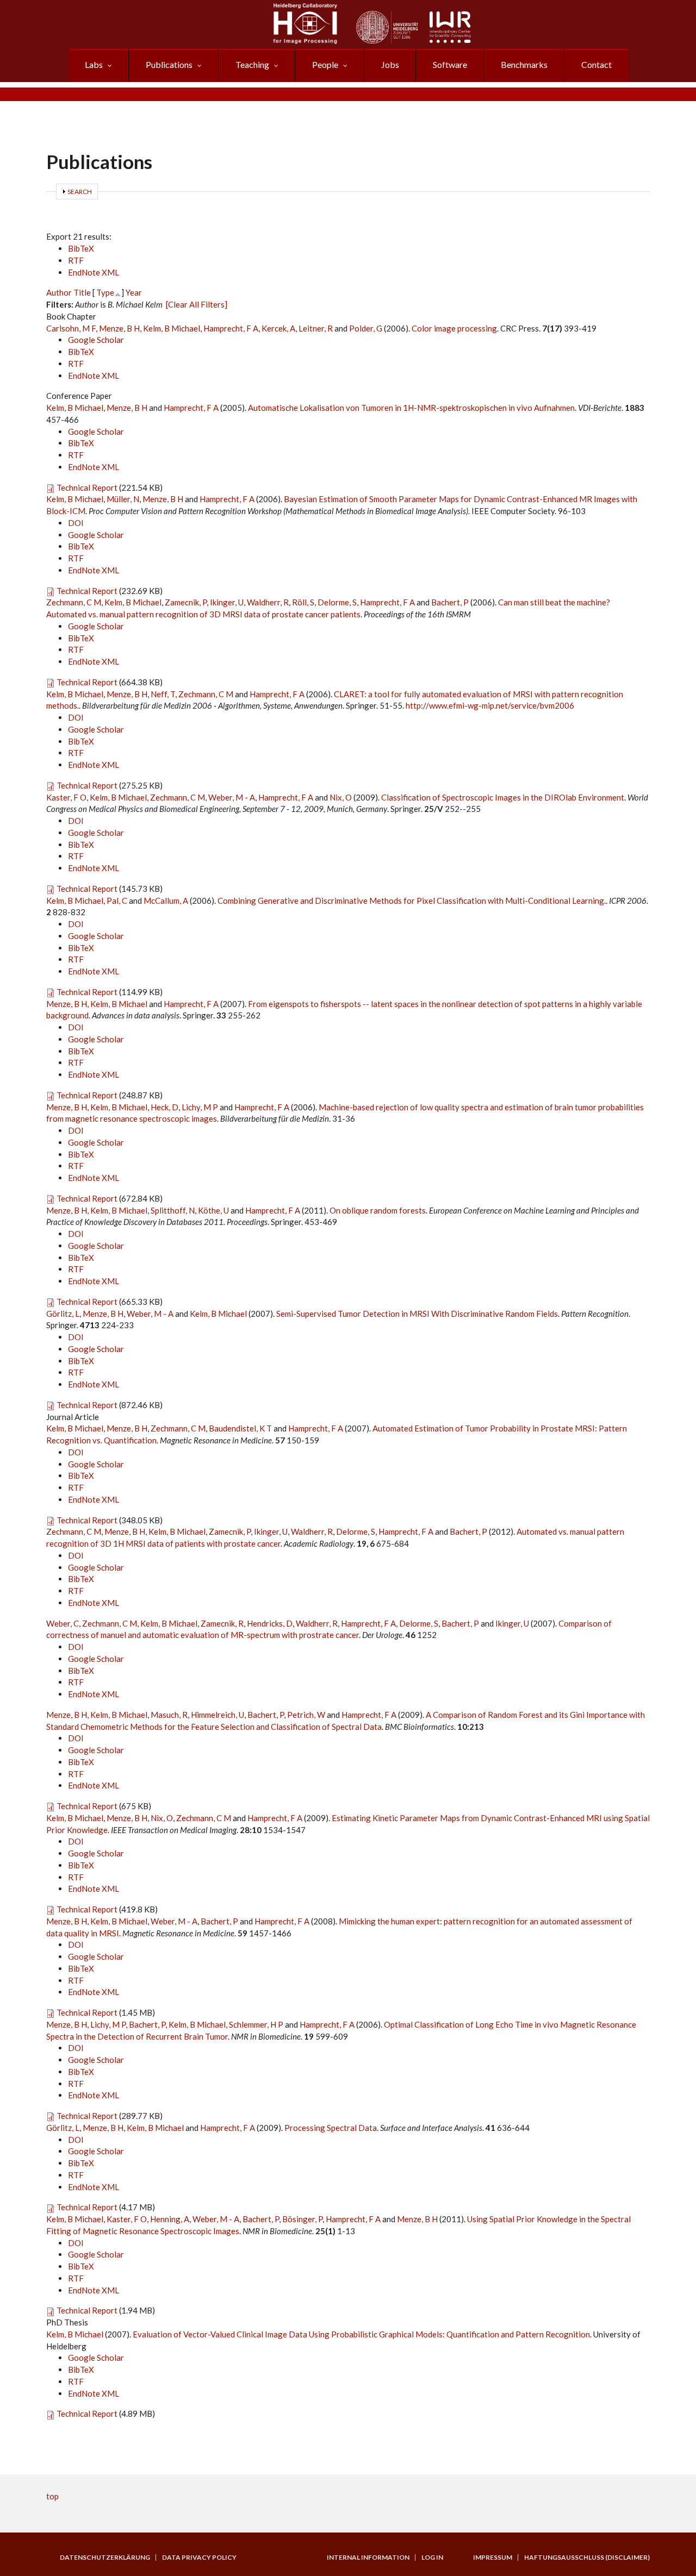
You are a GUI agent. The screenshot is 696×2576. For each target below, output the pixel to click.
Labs (94, 64)
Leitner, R (316, 328)
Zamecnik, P (186, 602)
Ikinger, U (227, 602)
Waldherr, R (268, 602)
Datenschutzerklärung (105, 2558)
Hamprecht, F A (231, 328)
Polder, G (366, 328)
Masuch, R (169, 1715)
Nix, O (341, 797)
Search (80, 192)
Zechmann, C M (74, 602)
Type (105, 292)
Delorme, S (337, 602)
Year (134, 292)
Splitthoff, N (173, 1210)
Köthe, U (213, 1210)
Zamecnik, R (222, 1623)
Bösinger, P (302, 2219)
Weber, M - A (232, 797)
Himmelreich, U (217, 1715)
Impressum (493, 2558)
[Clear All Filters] (197, 304)
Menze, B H (119, 328)
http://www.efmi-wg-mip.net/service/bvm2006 (490, 705)
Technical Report (87, 487)
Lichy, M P (200, 1107)
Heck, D (164, 1107)
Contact (596, 64)
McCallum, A (166, 901)
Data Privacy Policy (199, 2558)
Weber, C (63, 1623)
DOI (76, 523)
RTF (76, 260)
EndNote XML (94, 272)
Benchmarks (524, 64)
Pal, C (117, 901)
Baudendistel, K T (240, 1428)
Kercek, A (278, 328)
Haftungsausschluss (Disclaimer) (587, 2558)
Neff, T (163, 694)
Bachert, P (450, 602)
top (52, 2496)
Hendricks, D (270, 1623)
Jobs (390, 64)
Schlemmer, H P (256, 2024)
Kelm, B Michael (172, 328)
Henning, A (170, 2219)
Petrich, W (306, 1715)
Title (82, 292)
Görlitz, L (63, 1314)
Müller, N (123, 499)
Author (59, 292)
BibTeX (81, 248)
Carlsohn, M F (71, 328)
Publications (169, 64)
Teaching (252, 64)
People (325, 64)
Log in (432, 2558)
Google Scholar (96, 340)
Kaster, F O (66, 797)
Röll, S (303, 602)
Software (450, 64)
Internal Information (368, 2558)
